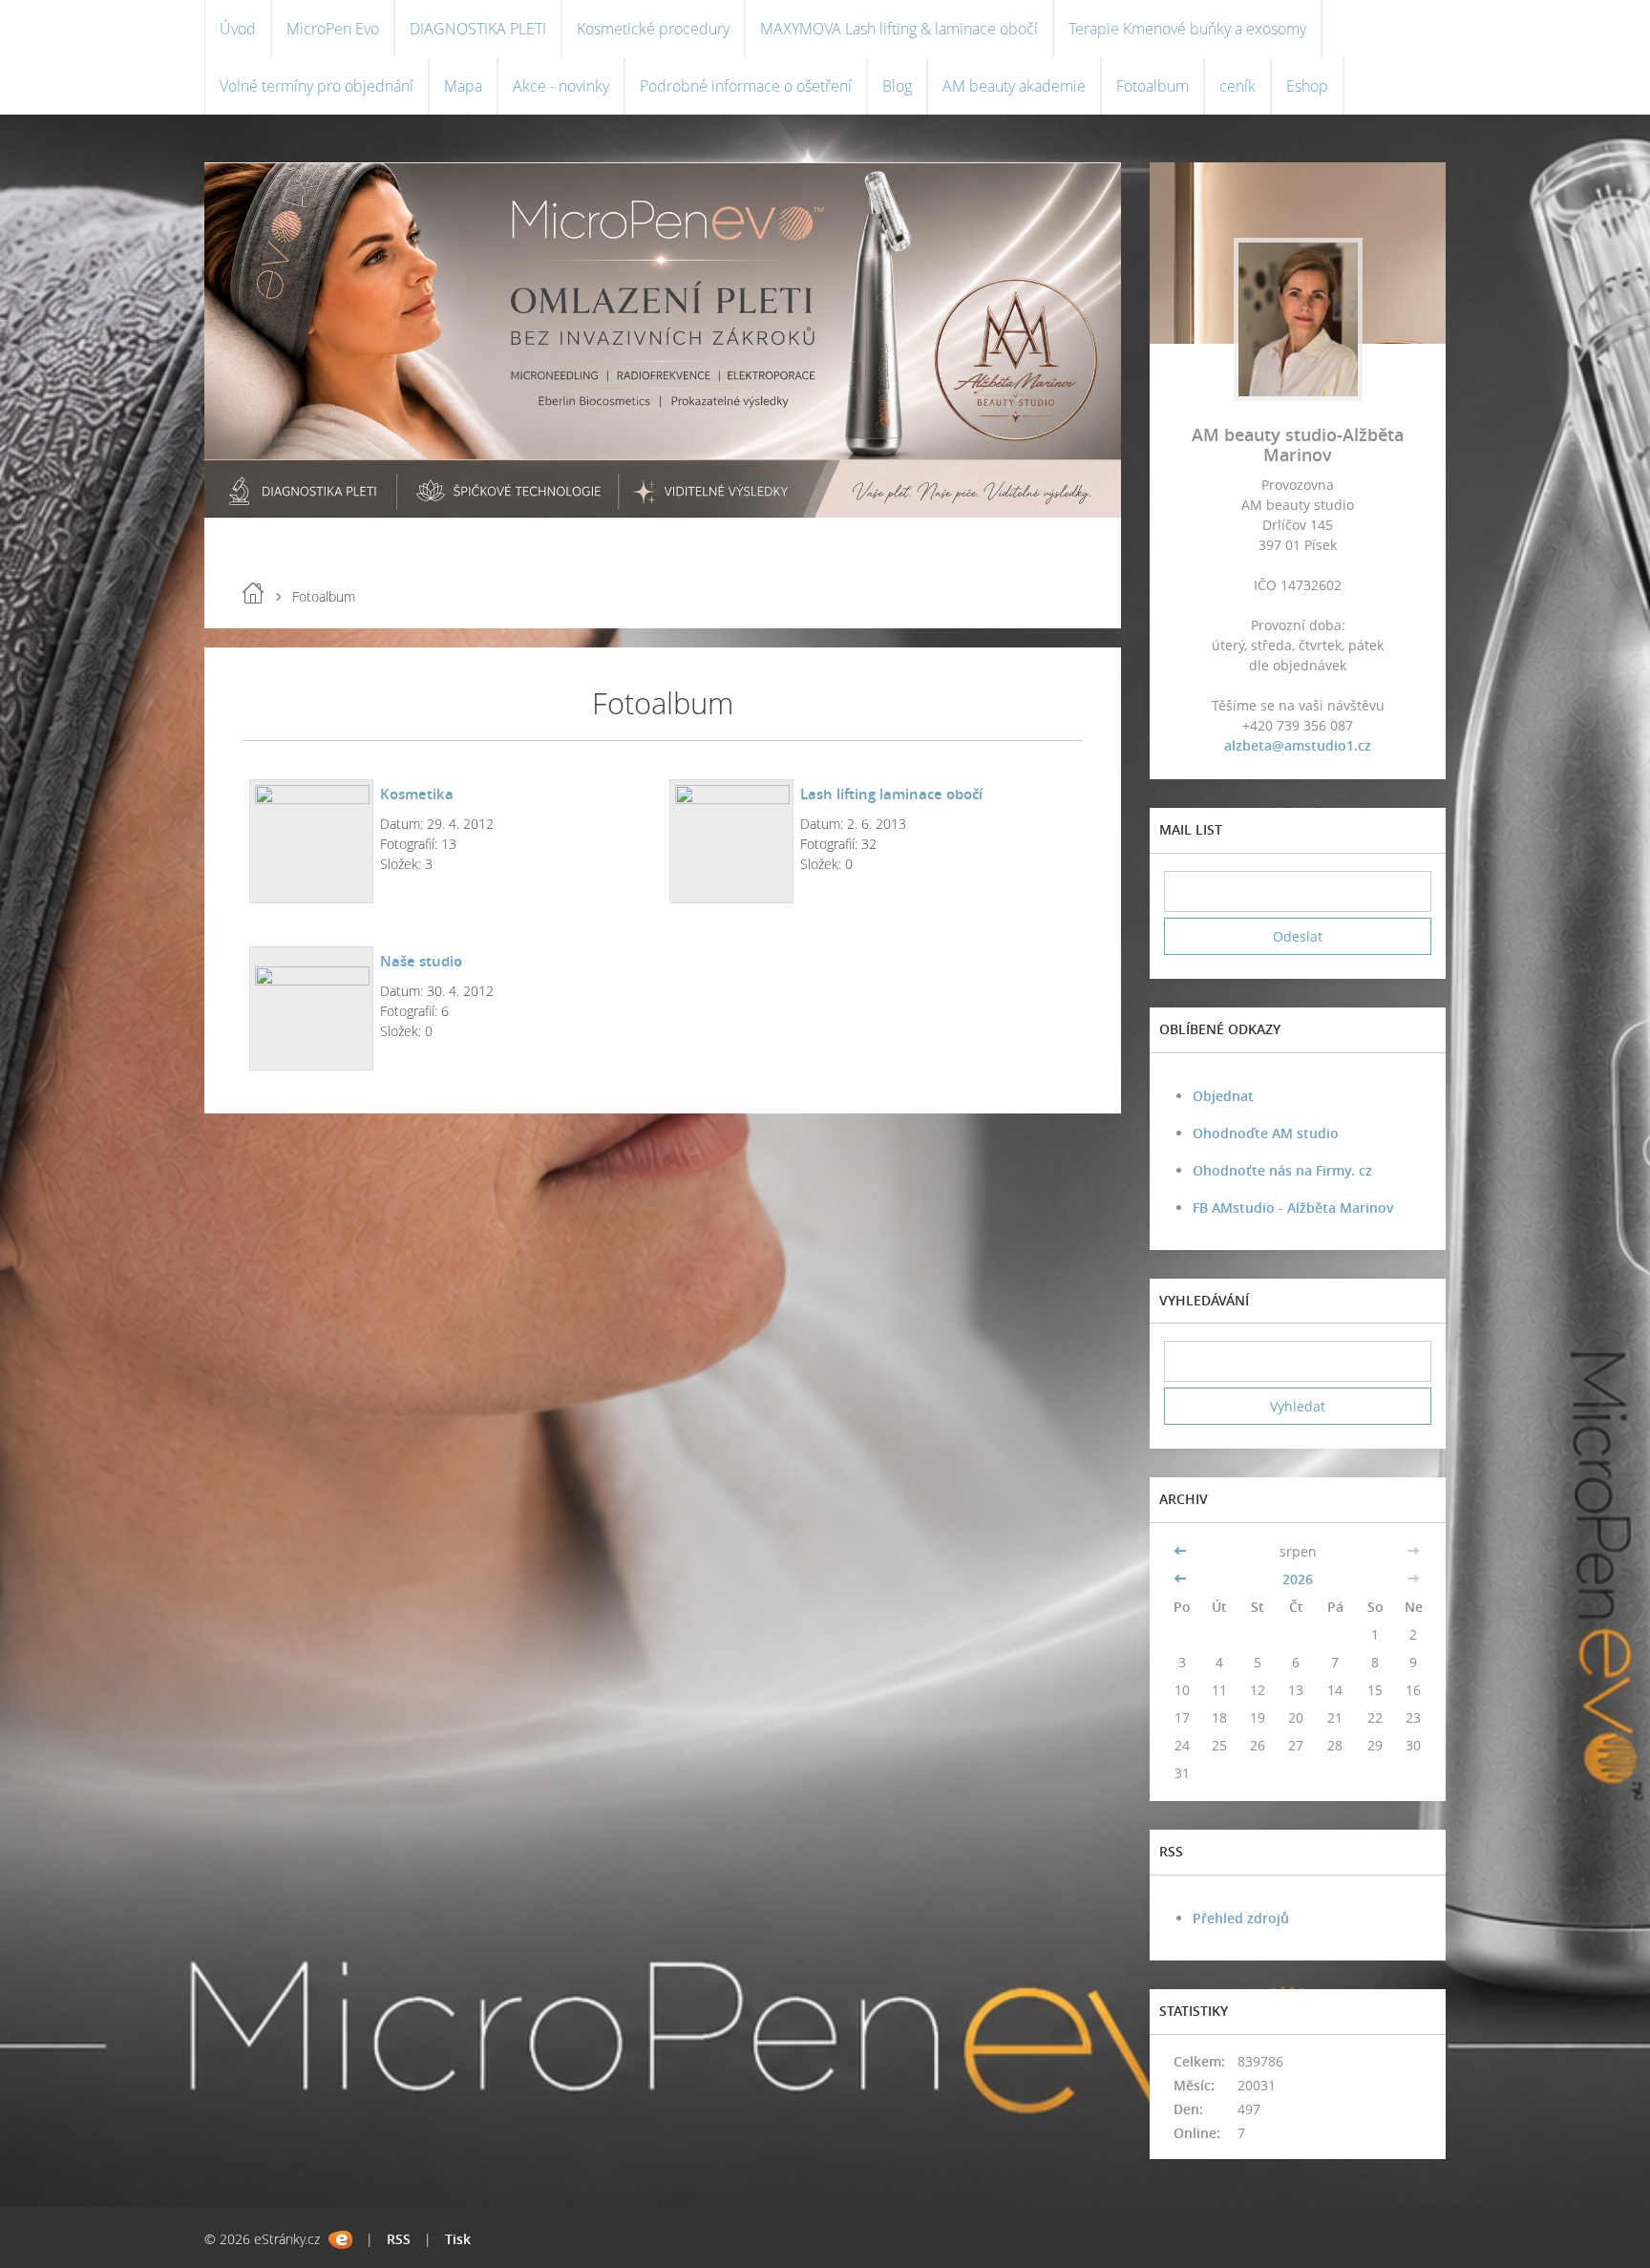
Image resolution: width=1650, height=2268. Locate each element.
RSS (399, 2239)
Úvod (238, 29)
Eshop (1307, 86)
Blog (897, 86)
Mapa (463, 86)
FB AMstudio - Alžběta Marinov (1293, 1208)
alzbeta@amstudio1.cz (1298, 745)
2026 (1298, 1579)
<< (1182, 1551)
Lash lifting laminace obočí (891, 794)
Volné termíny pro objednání (317, 86)
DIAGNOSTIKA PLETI (478, 29)
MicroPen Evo (333, 29)
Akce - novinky (561, 86)
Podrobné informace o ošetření (746, 86)
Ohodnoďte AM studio (1266, 1133)
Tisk (458, 2239)
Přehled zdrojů (1241, 1918)
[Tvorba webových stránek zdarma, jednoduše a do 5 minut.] (340, 2240)
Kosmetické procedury (653, 29)
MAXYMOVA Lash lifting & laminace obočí (899, 29)
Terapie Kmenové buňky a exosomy (1187, 29)
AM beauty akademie (1014, 86)
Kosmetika (417, 794)
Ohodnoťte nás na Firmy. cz (1282, 1170)
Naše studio (421, 961)
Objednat (1223, 1096)
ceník (1237, 86)
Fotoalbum (1153, 86)
